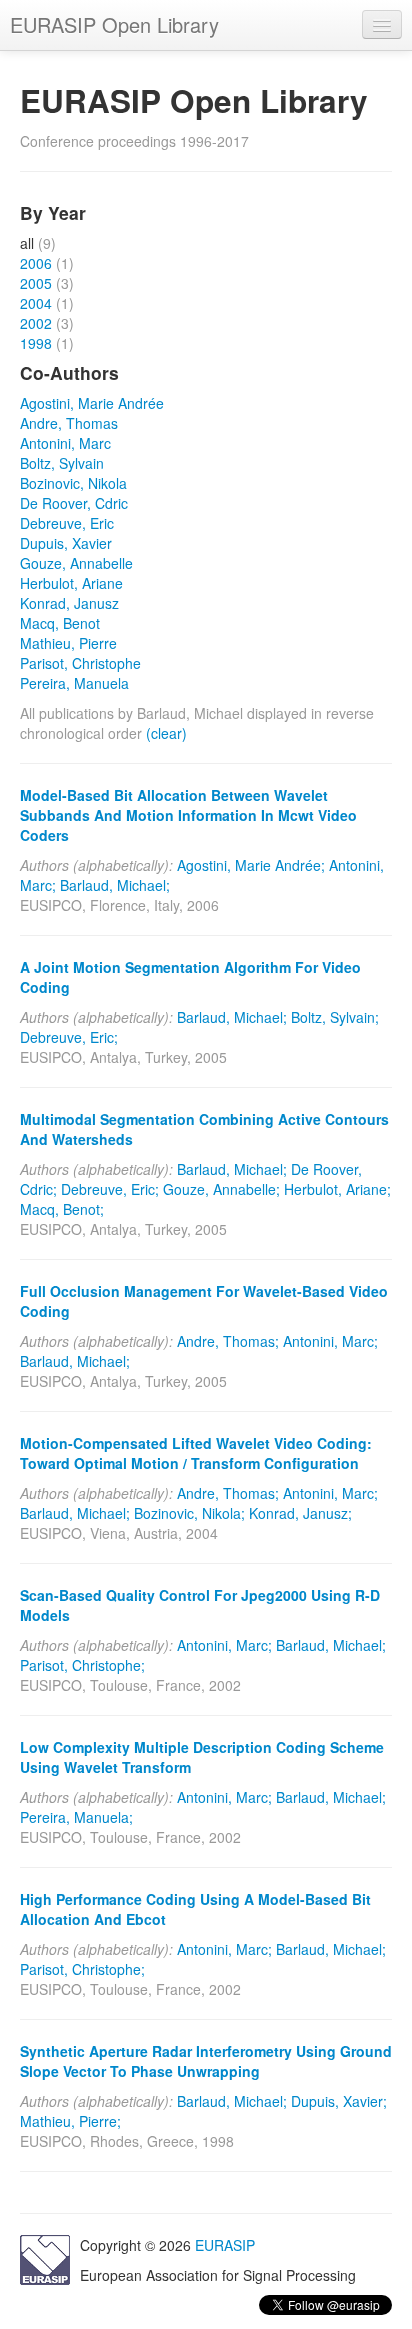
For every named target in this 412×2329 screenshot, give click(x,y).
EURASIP (225, 2245)
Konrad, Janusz (69, 603)
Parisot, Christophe (80, 663)
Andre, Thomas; (228, 1341)
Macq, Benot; (62, 1209)
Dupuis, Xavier (66, 543)
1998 (36, 343)
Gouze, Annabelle (76, 563)
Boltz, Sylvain (62, 463)
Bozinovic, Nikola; (189, 1513)
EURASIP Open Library (114, 24)
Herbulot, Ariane (71, 583)
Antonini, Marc (65, 443)
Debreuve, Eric (67, 523)
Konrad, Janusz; (300, 1513)
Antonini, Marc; (330, 1341)
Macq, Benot (60, 623)
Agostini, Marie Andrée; (251, 865)
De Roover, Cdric (74, 503)
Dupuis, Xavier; (339, 2101)
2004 (36, 303)
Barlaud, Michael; (115, 885)
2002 (36, 323)
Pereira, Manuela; (76, 1817)
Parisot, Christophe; (82, 1665)
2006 (36, 263)
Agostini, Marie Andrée (92, 403)
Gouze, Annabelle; (221, 1189)
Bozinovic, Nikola (73, 483)
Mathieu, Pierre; (70, 2121)
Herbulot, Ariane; (337, 1189)
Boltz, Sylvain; (335, 1017)
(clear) (166, 733)
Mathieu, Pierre (68, 643)
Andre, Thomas (69, 423)
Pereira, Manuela (74, 683)
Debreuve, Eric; (69, 1037)
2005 (36, 283)
